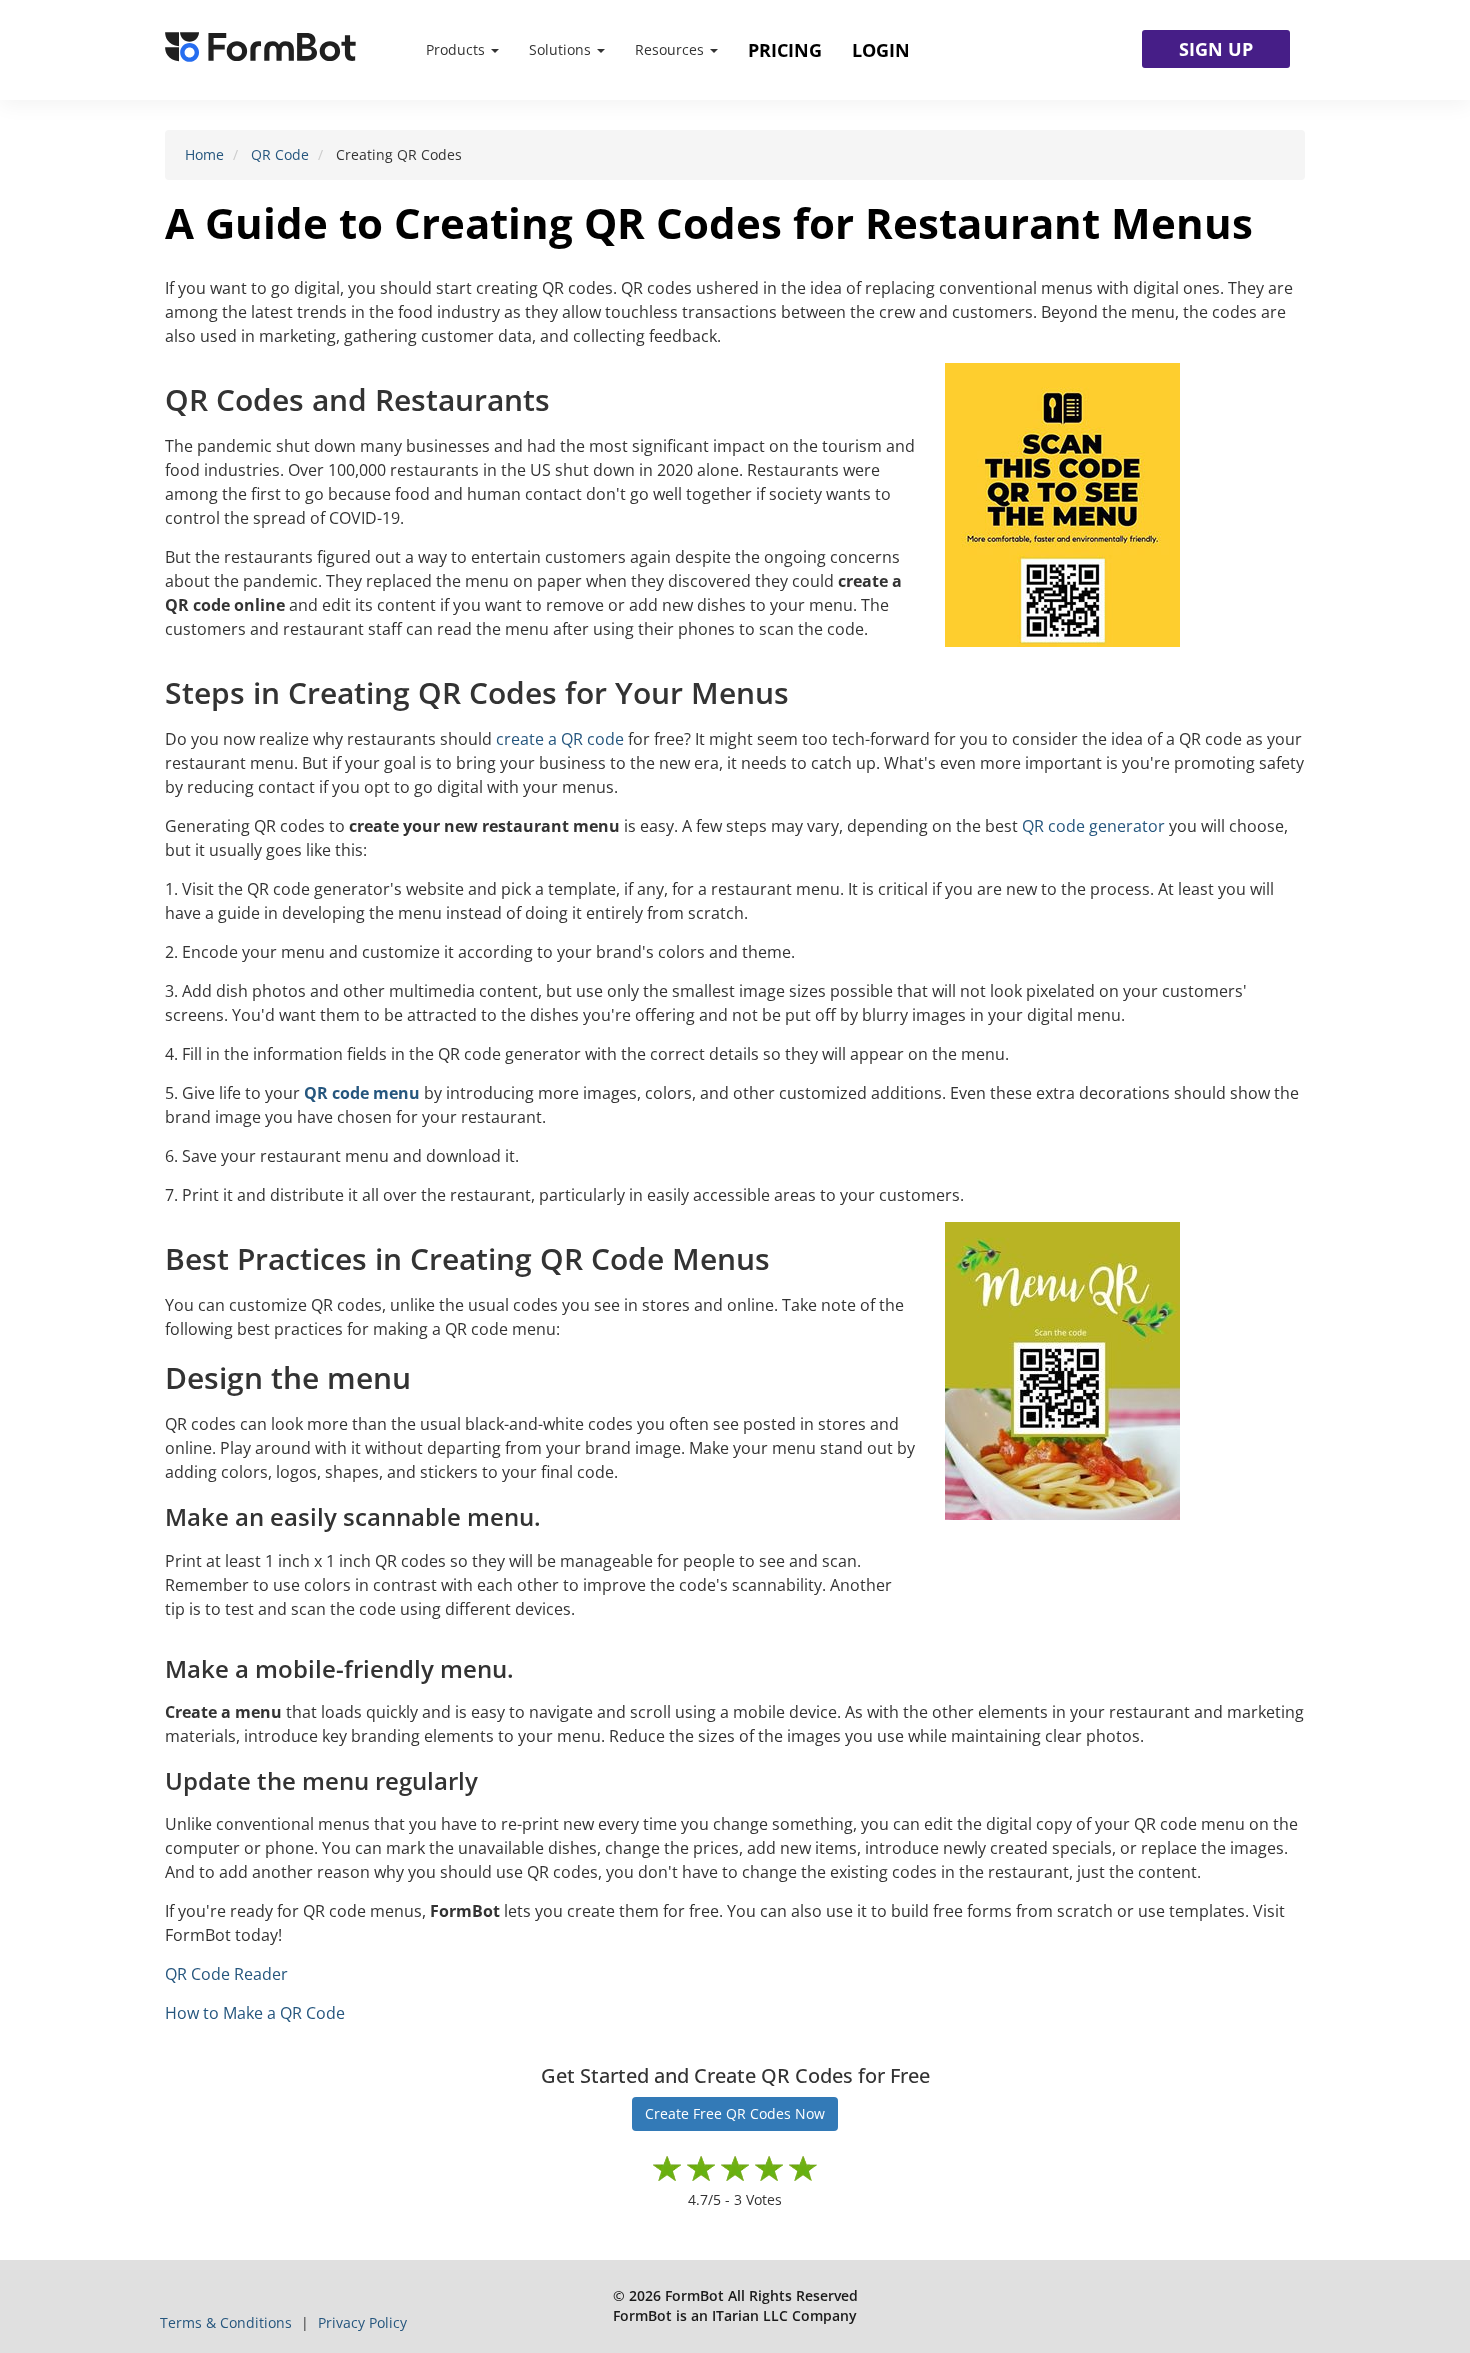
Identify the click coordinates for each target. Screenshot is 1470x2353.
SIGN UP (1216, 49)
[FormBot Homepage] (260, 50)
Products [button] (457, 49)
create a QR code (560, 739)
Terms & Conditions (228, 2322)
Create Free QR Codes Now (735, 2113)
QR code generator (1093, 826)
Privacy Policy (362, 2322)
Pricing (785, 50)
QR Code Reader (226, 1974)
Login (881, 50)
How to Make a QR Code (255, 2013)
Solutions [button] (562, 49)
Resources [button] (671, 49)
